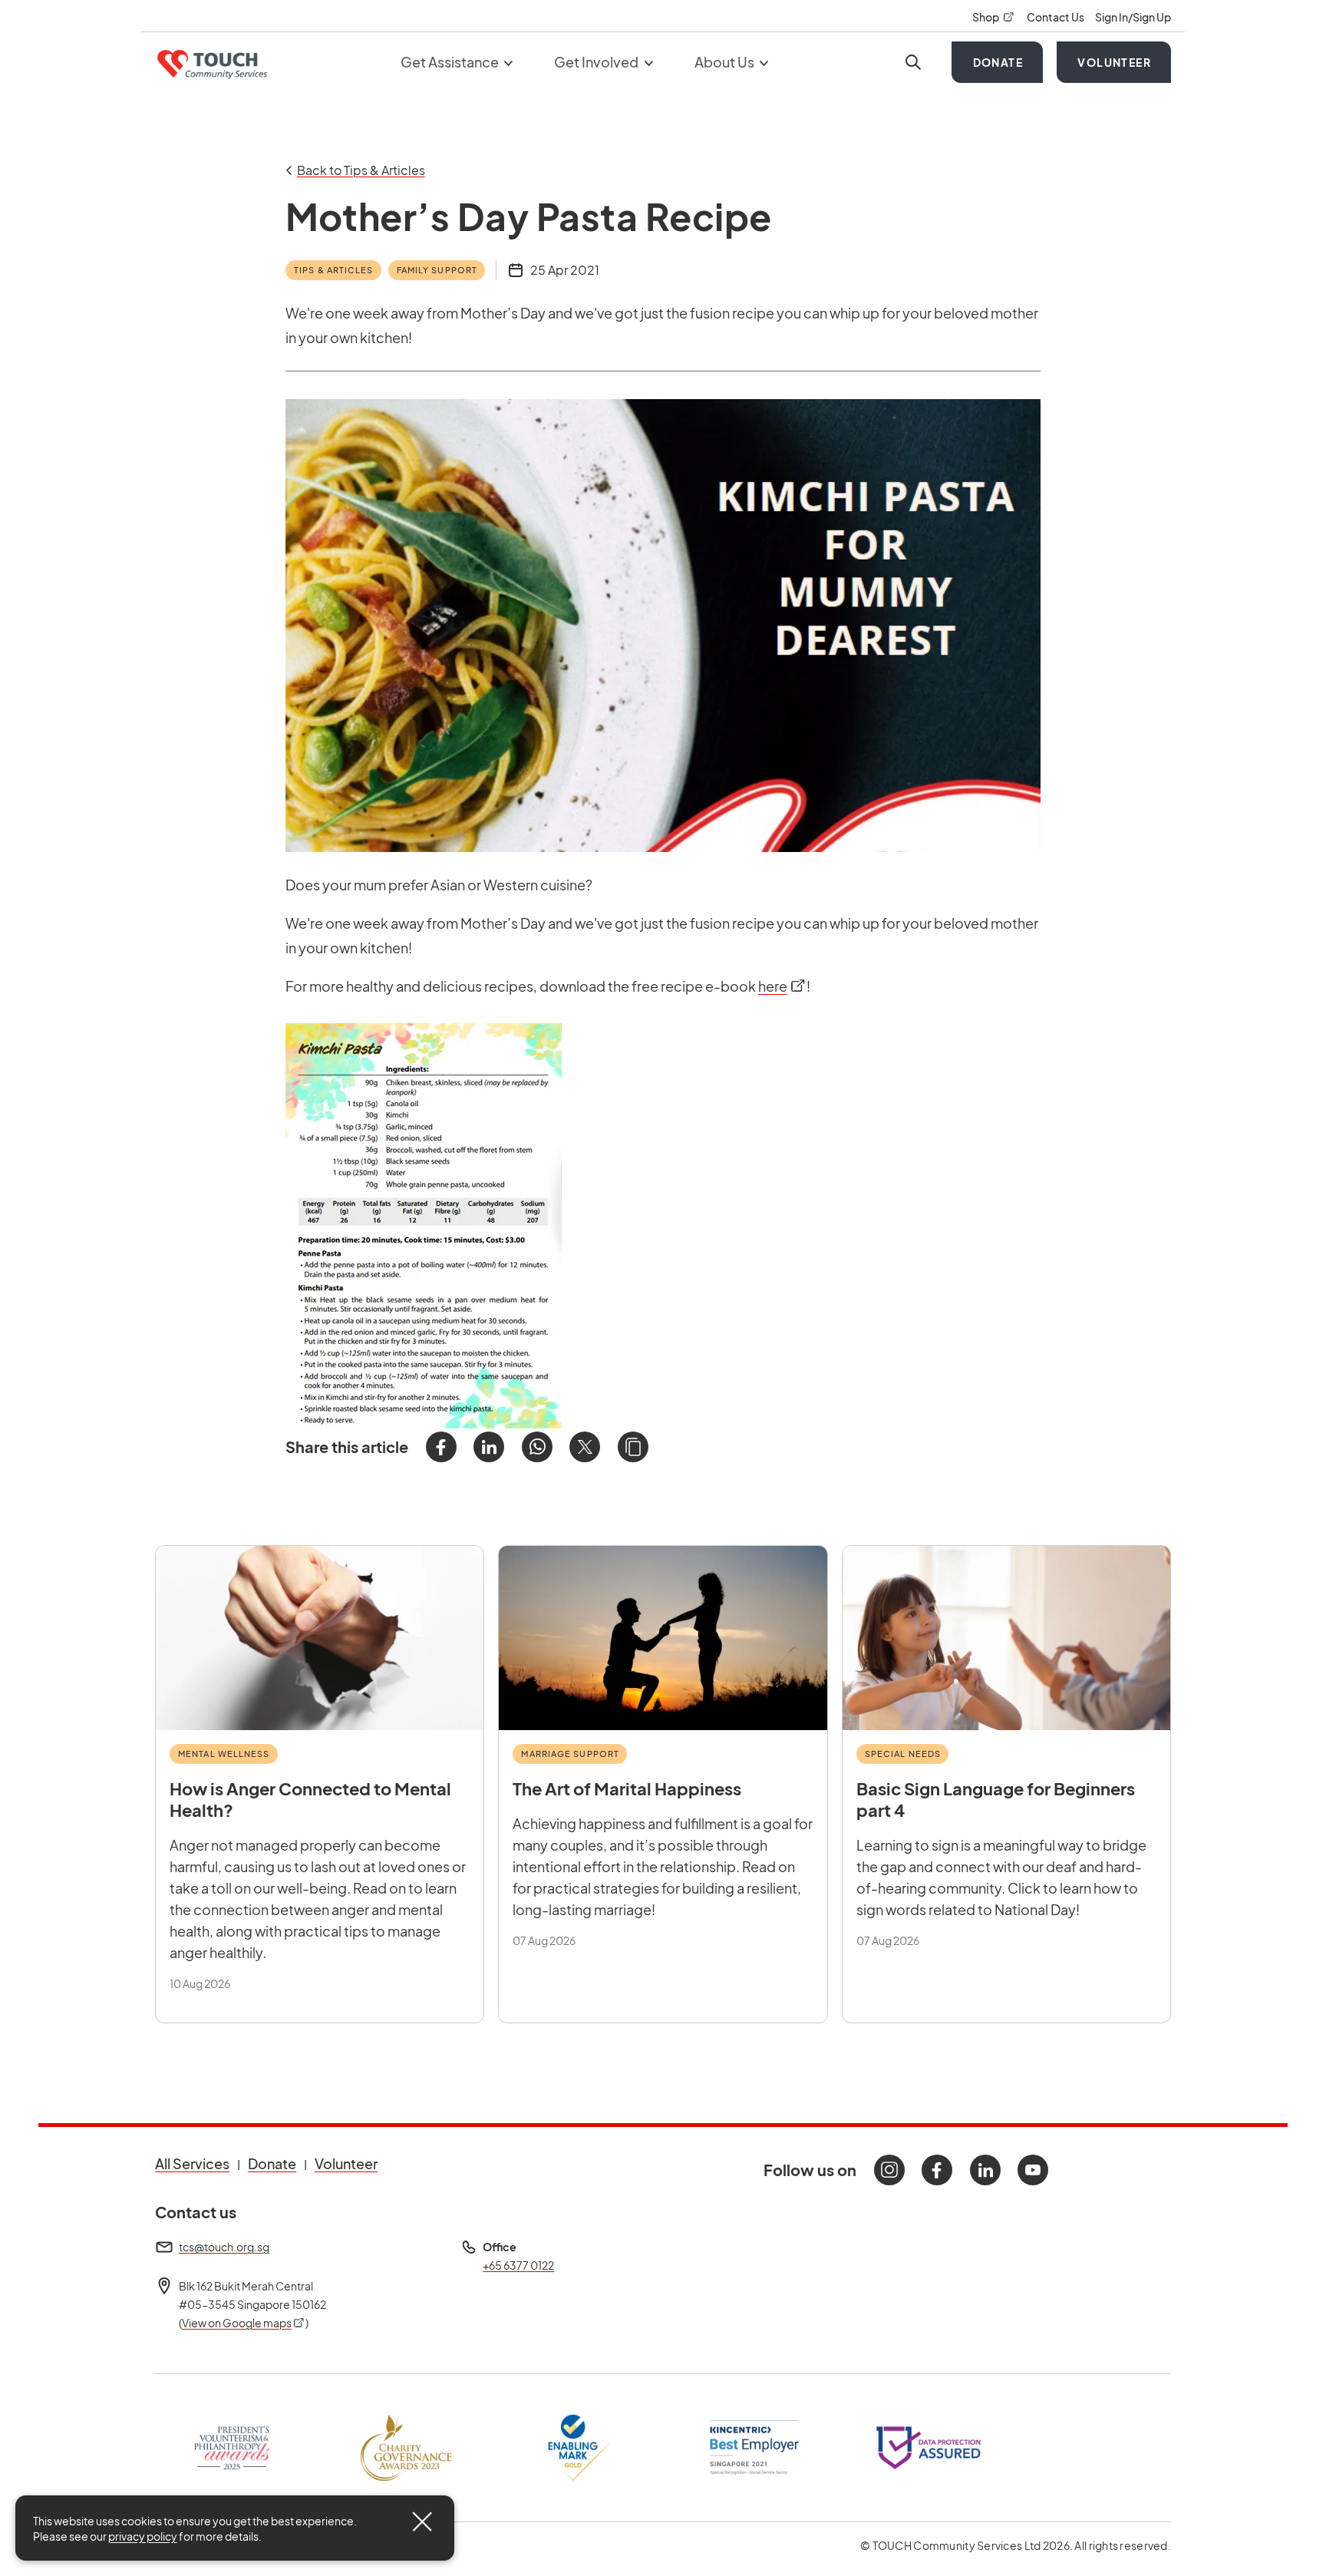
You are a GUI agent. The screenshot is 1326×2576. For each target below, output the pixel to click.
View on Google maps (244, 2323)
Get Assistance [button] (451, 62)
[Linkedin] (985, 2170)
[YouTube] (1033, 2170)
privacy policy (143, 2536)
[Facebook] (441, 1447)
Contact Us (1056, 17)
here (782, 986)
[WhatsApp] (537, 1447)
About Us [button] (726, 62)
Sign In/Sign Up (1133, 17)
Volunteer (1114, 62)
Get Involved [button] (597, 62)
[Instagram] (889, 2170)
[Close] (422, 2522)
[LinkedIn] (489, 1447)
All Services (192, 2163)
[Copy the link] (633, 1447)
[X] (585, 1447)
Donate (998, 62)
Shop (994, 17)
